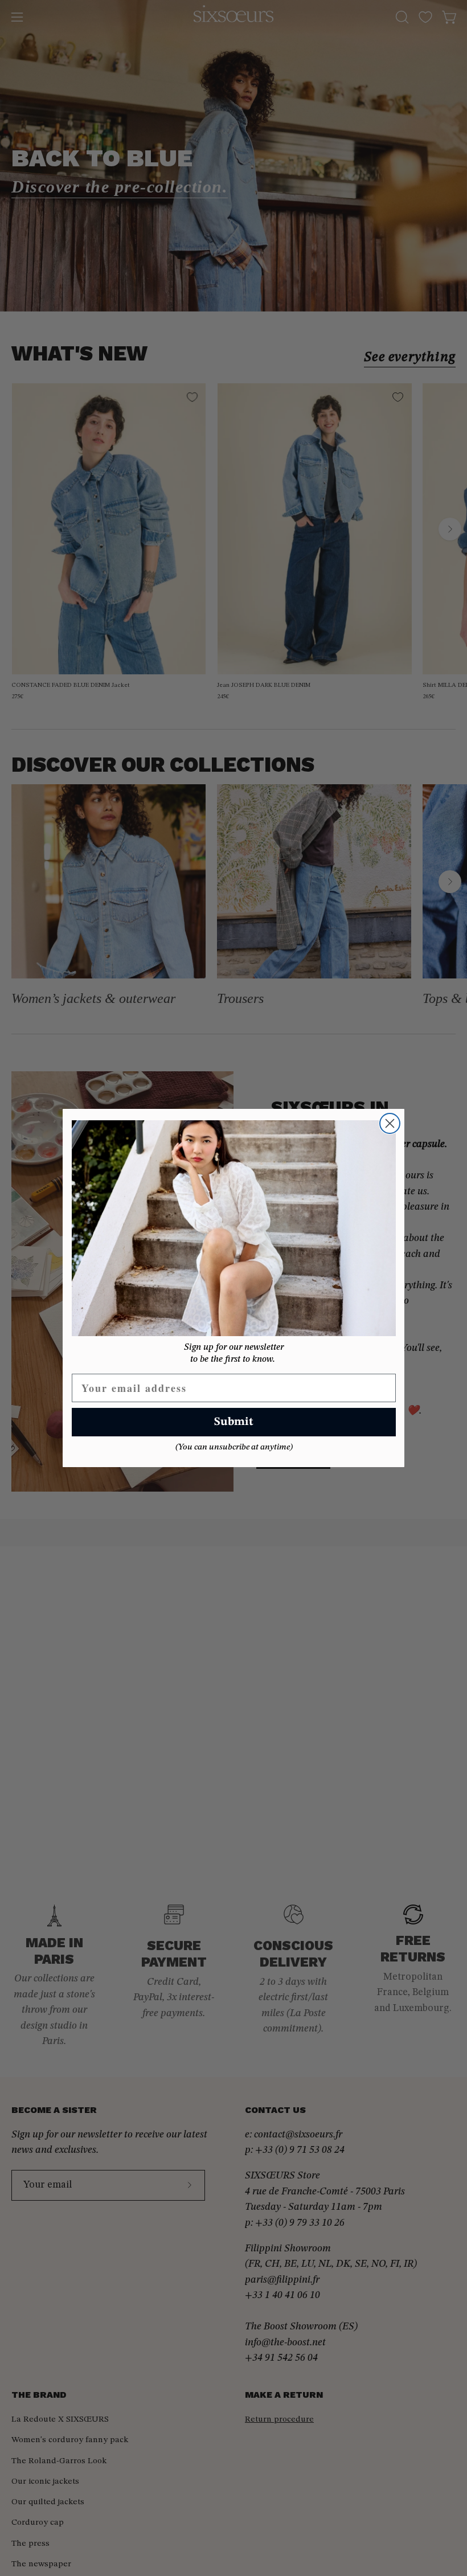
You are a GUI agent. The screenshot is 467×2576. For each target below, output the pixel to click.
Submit (234, 1422)
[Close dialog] (390, 1123)
